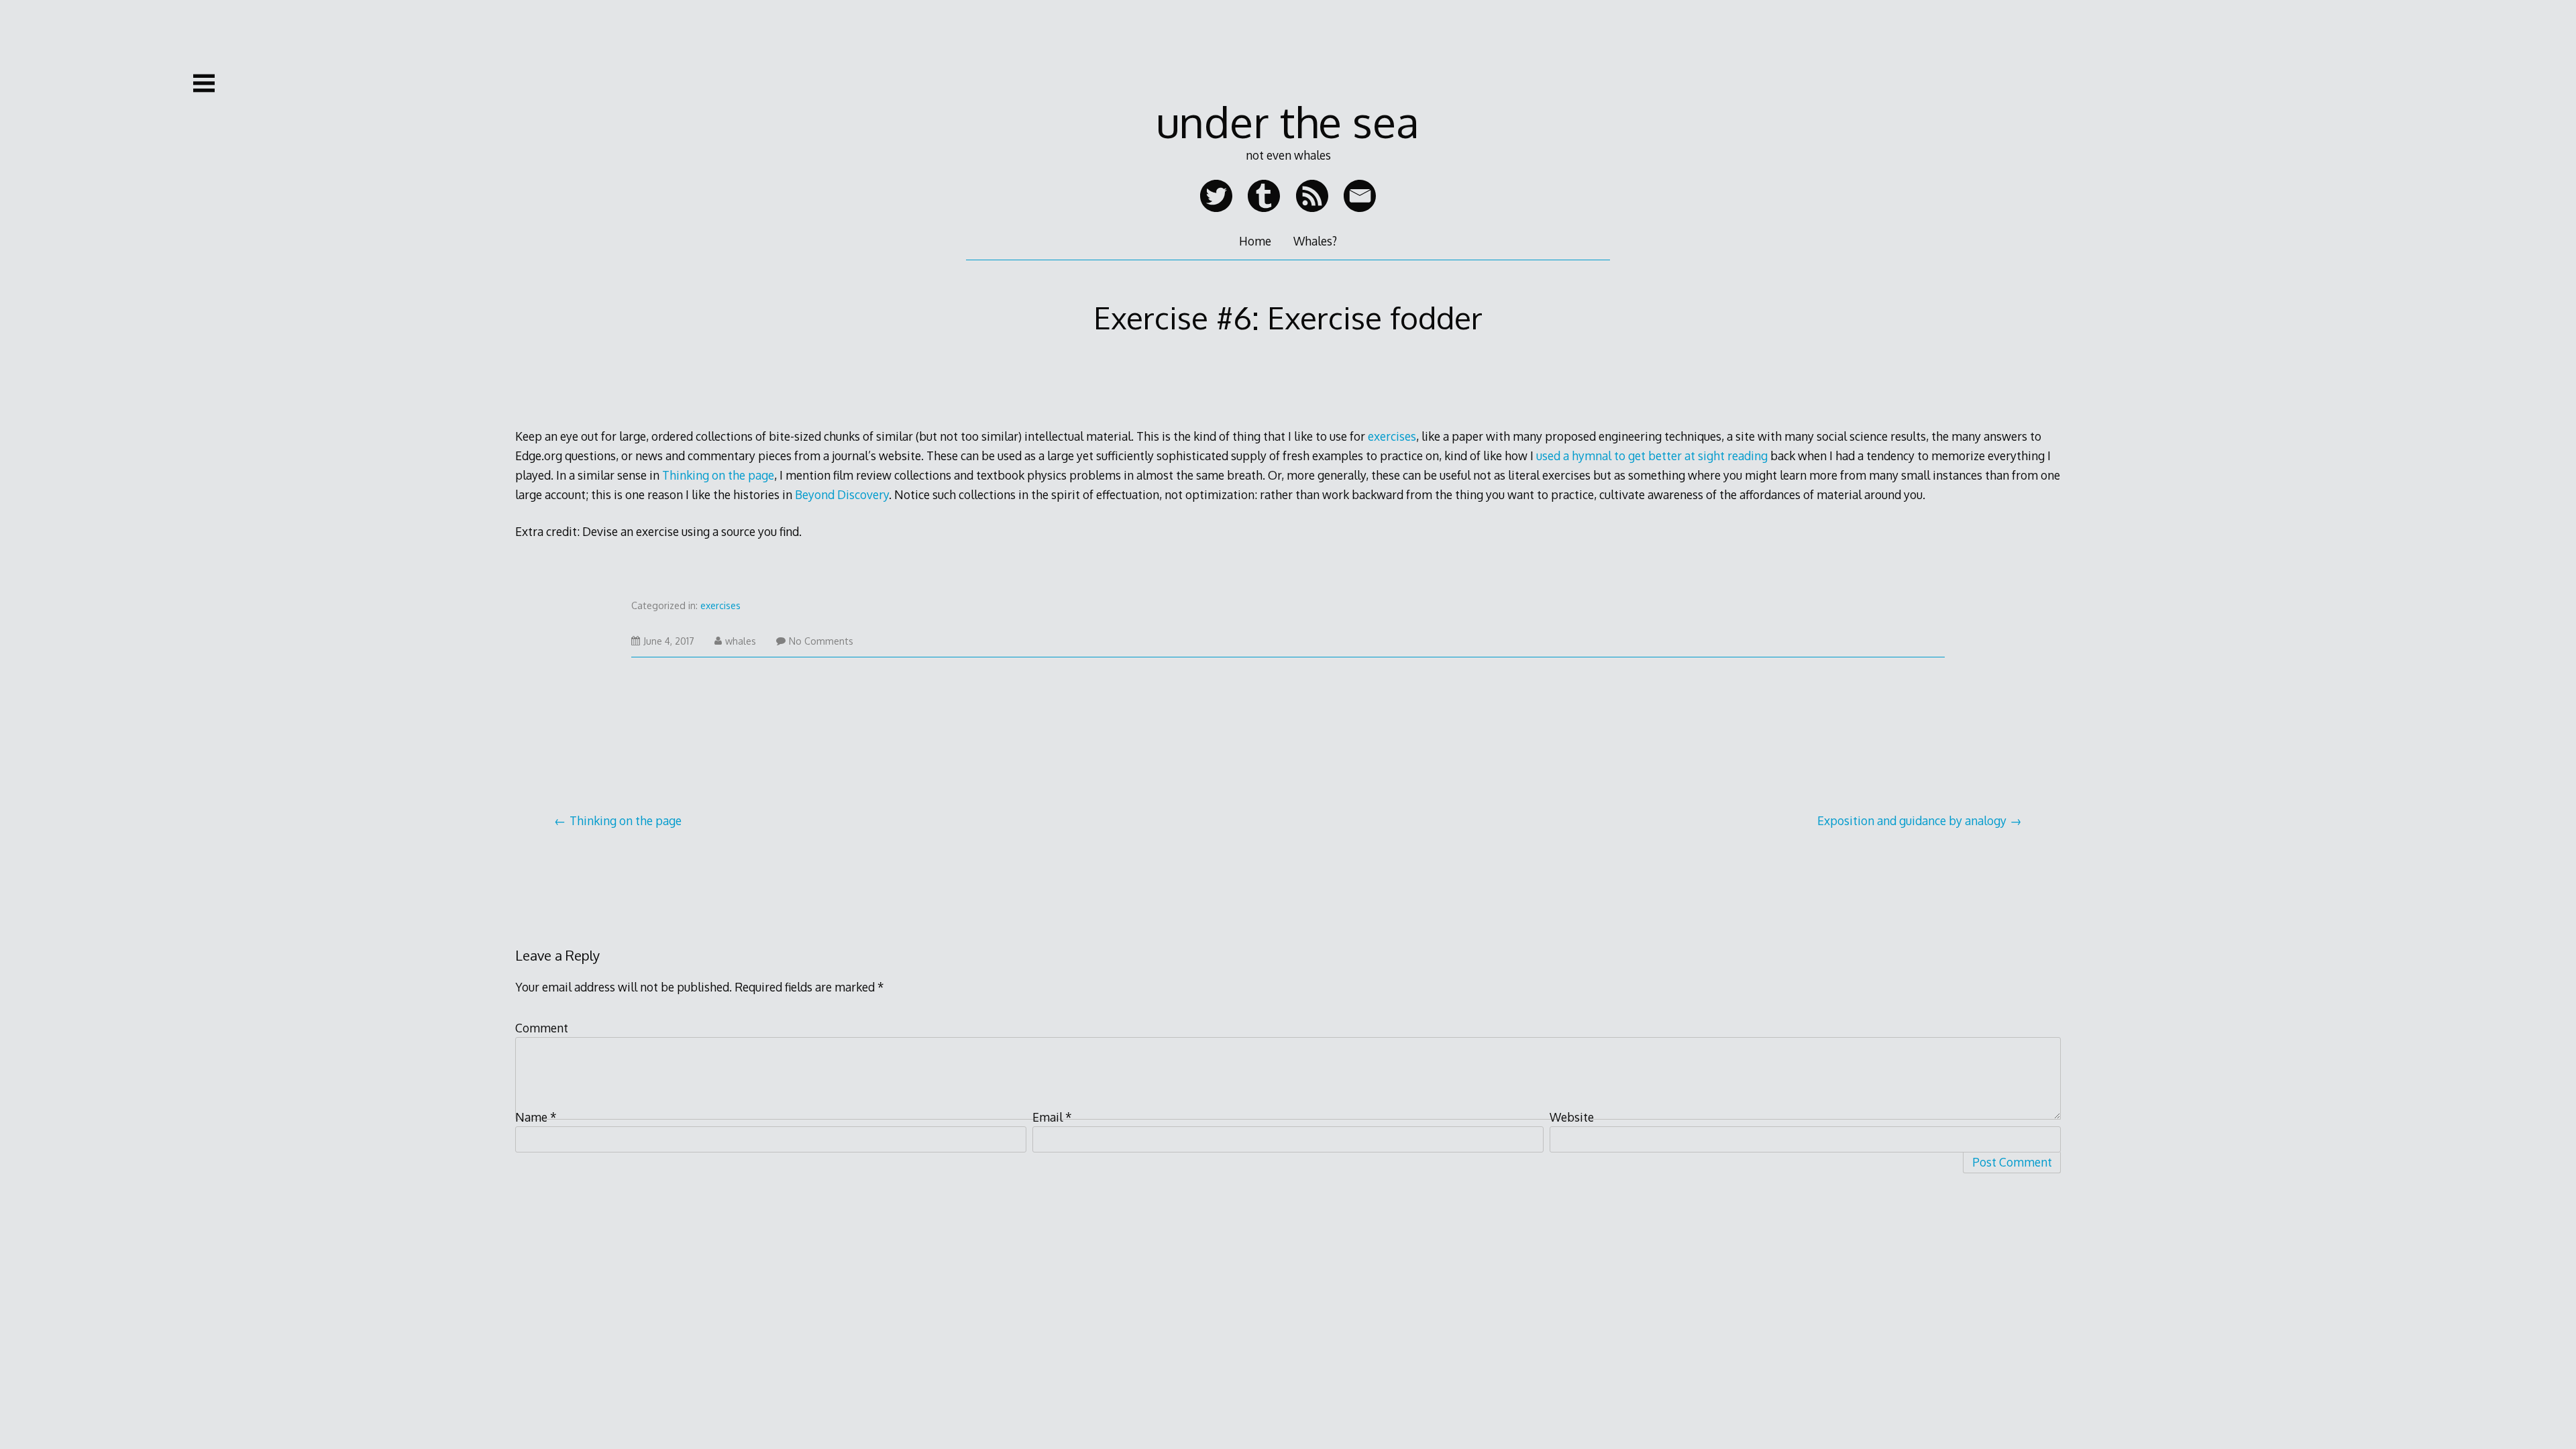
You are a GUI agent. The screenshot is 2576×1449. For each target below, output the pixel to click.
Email (1052, 1117)
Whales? (1315, 241)
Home (1255, 241)
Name (536, 1117)
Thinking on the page (718, 475)
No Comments (821, 641)
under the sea (1288, 121)
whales (741, 641)
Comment (542, 1028)
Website (1572, 1117)
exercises (1392, 436)
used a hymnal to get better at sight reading (1652, 455)
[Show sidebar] (204, 83)
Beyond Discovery (842, 494)
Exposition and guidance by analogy (1912, 820)
